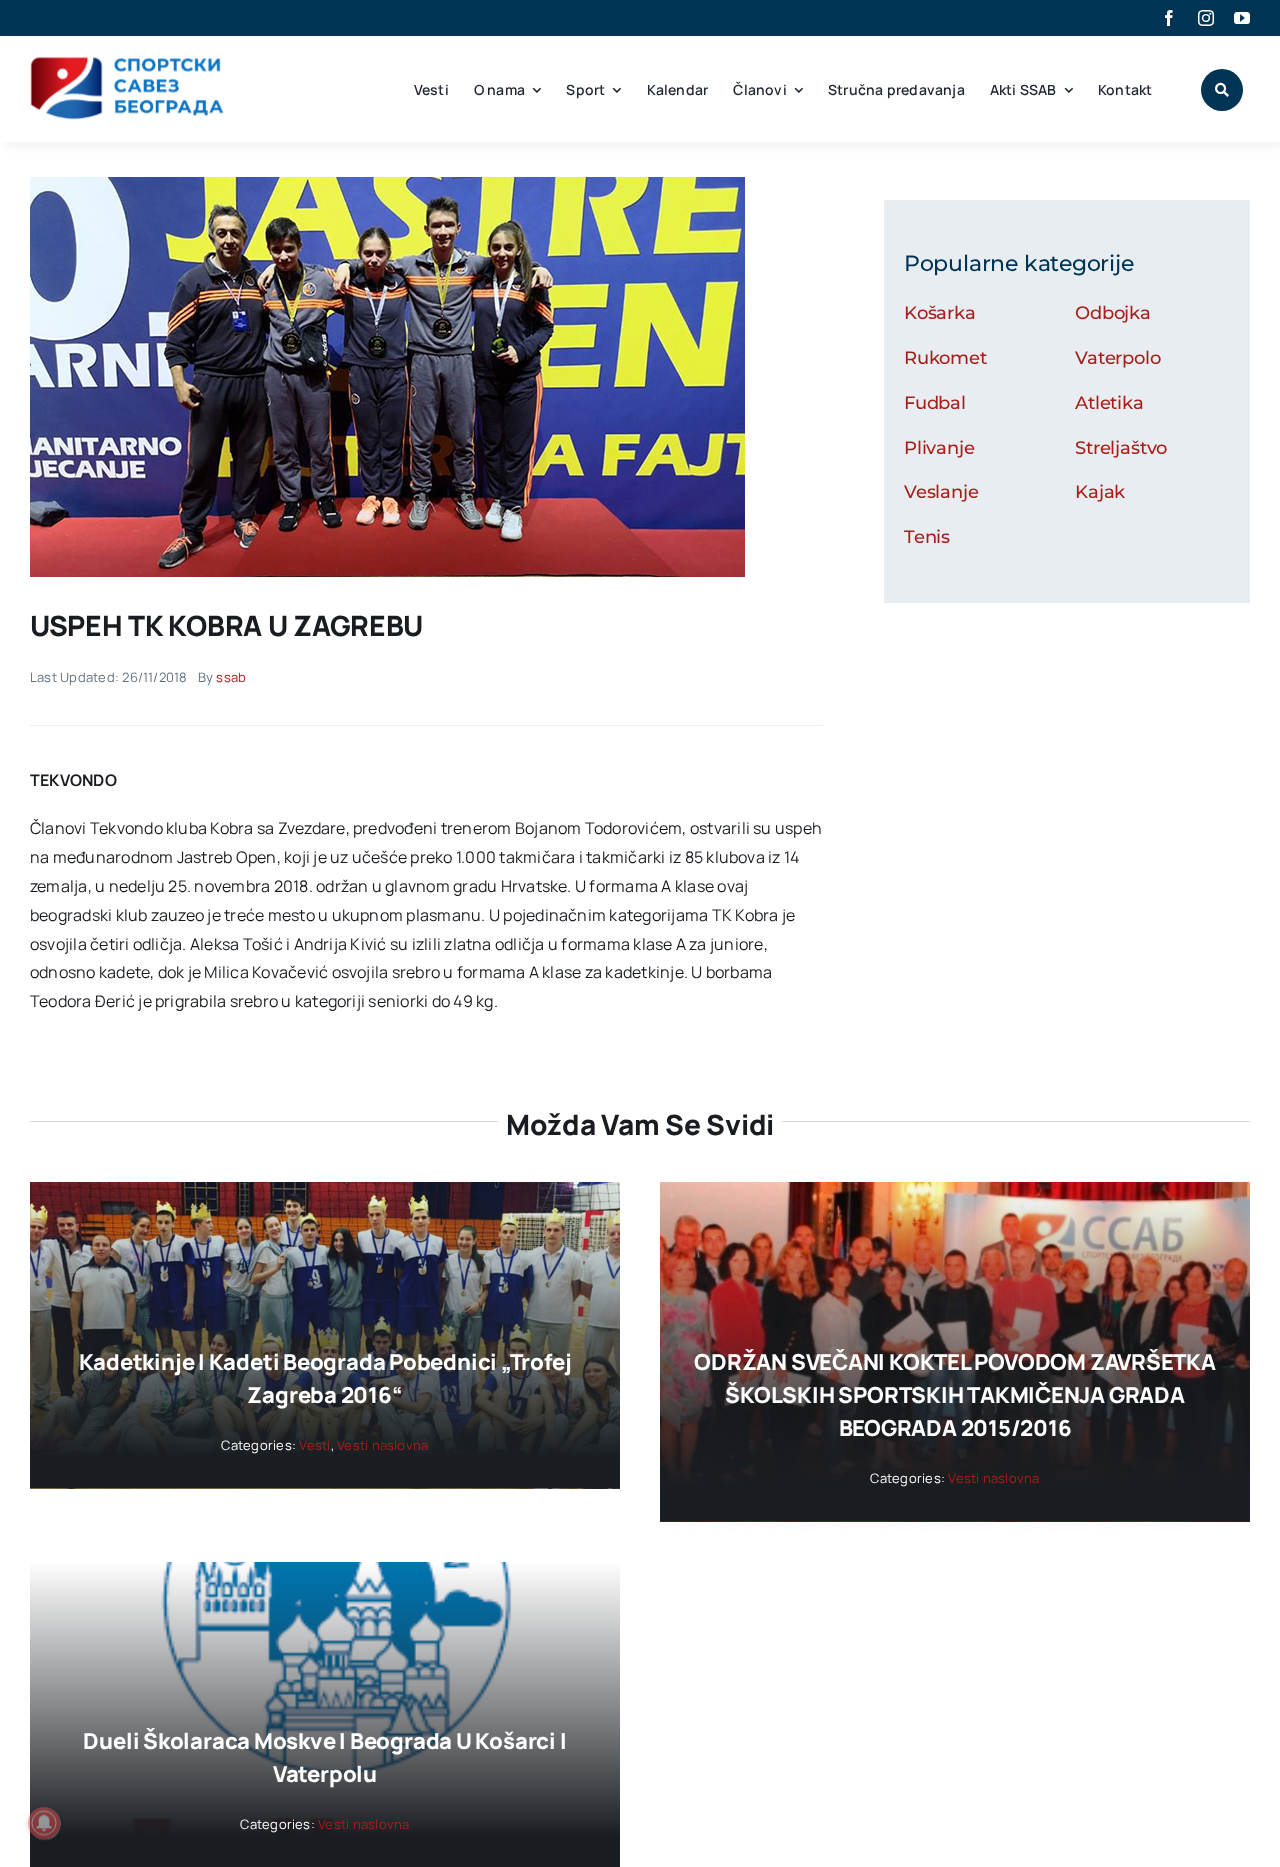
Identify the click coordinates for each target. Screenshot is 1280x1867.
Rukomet (945, 358)
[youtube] (1242, 18)
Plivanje (939, 448)
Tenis (927, 537)
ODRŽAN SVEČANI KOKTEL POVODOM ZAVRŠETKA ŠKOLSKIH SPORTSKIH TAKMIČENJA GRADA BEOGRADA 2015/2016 (954, 1395)
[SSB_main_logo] (127, 64)
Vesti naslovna (382, 1445)
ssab (231, 677)
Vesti (314, 1445)
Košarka (940, 313)
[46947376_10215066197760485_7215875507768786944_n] (387, 185)
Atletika (1109, 403)
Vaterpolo (1117, 358)
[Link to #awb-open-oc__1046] (1222, 90)
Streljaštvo (1121, 448)
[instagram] (1206, 18)
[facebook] (1169, 18)
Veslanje (941, 492)
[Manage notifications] (44, 1823)
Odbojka (1113, 313)
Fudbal (935, 403)
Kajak (1100, 492)
